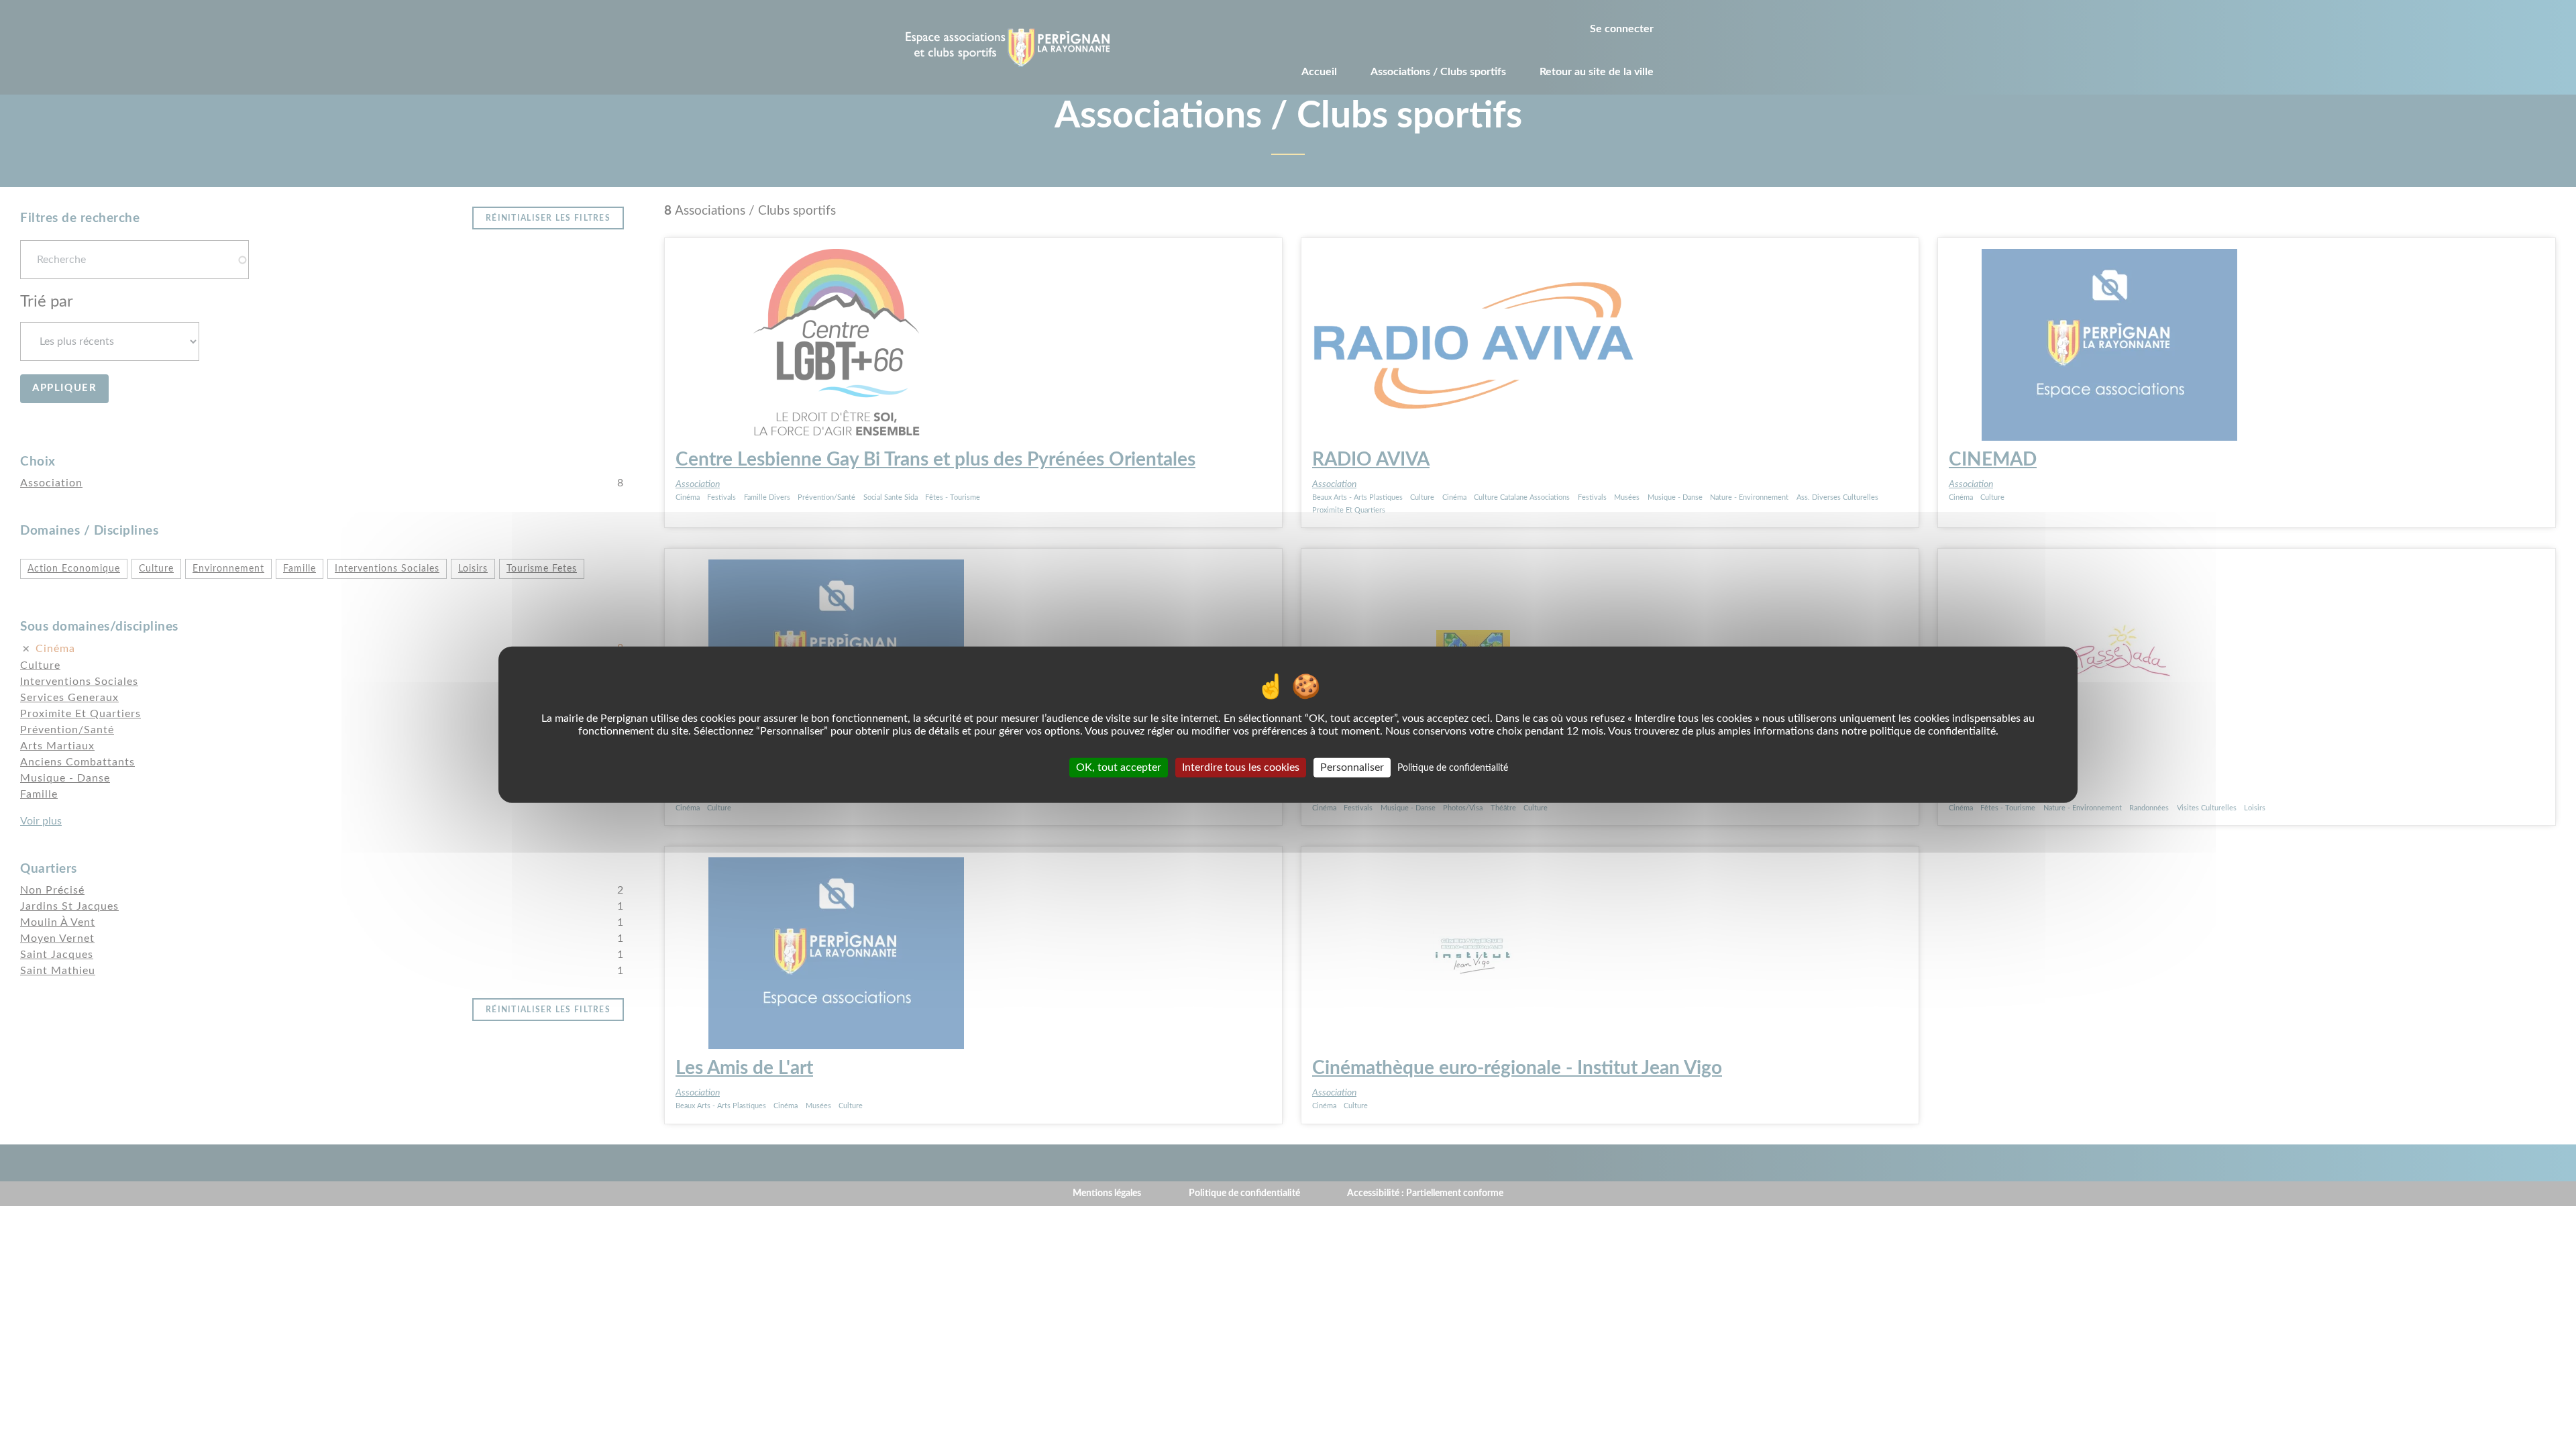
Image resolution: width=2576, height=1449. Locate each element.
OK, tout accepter (1119, 767)
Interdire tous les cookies (1241, 767)
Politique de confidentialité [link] (1453, 767)
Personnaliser (1352, 767)
